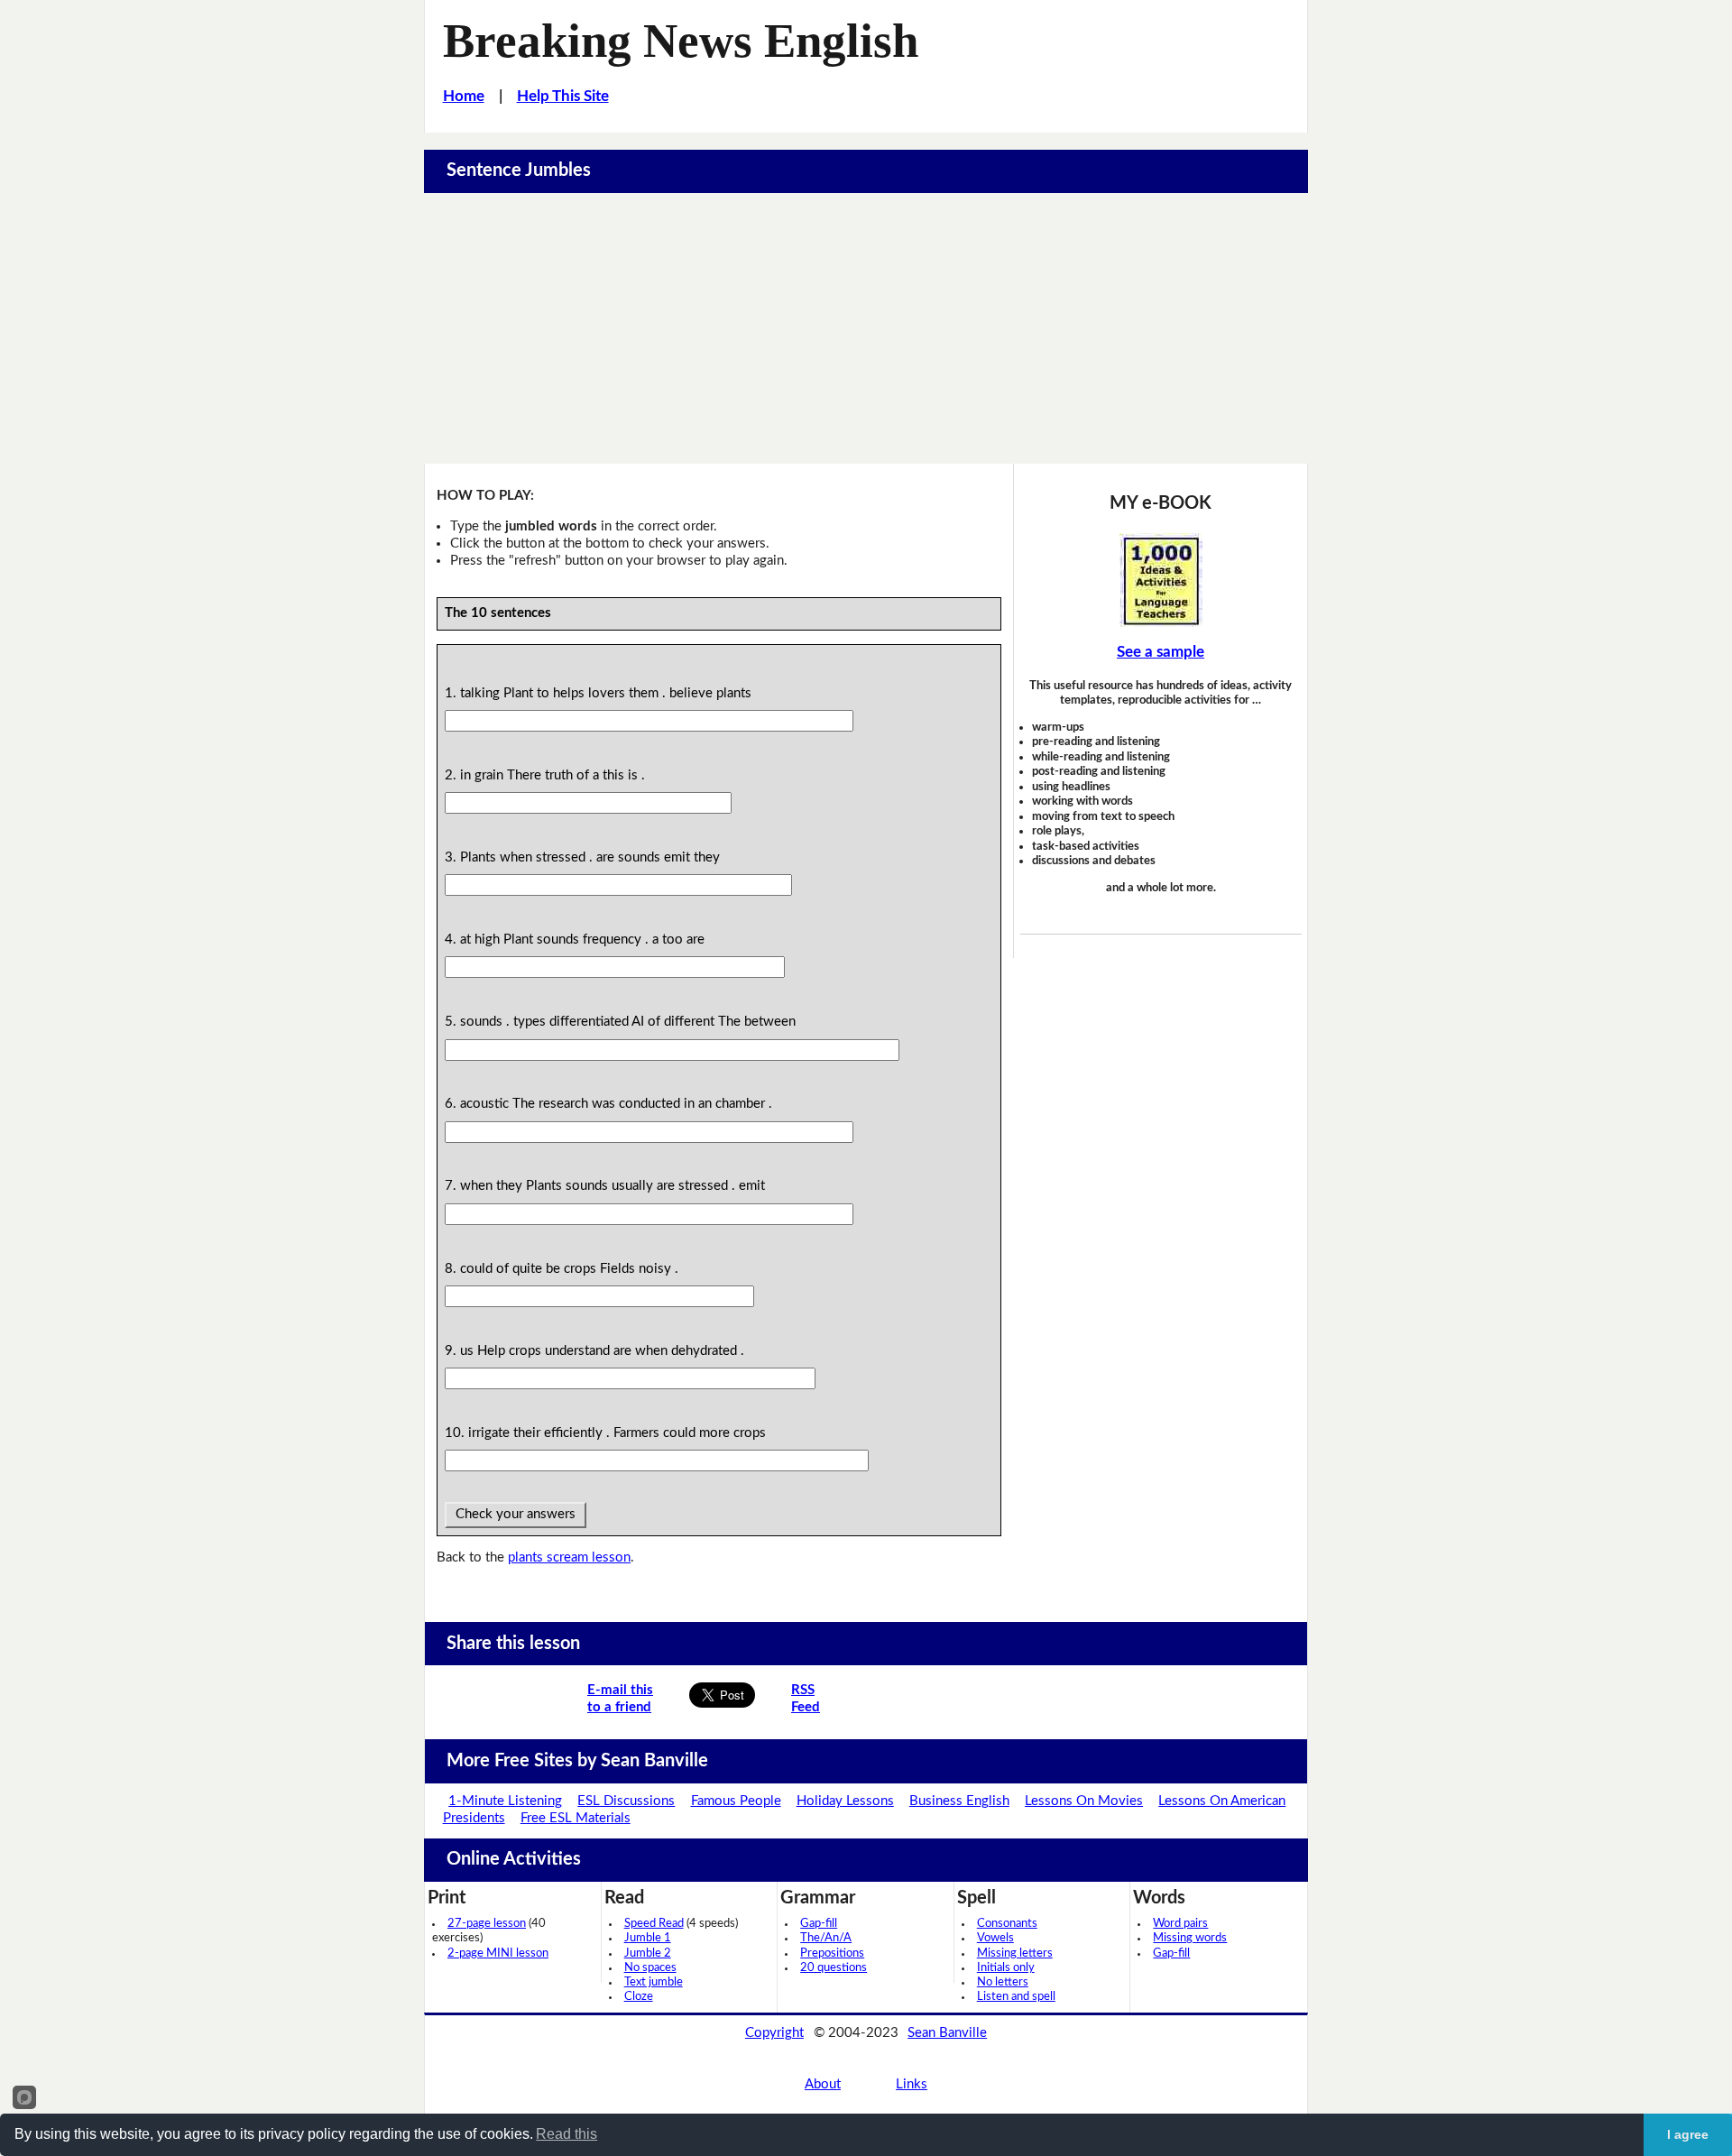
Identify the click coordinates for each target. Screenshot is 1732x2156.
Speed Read (654, 1924)
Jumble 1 (648, 1938)
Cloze (639, 1997)
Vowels (995, 1938)
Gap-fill (819, 1924)
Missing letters (1015, 1953)
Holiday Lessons (845, 1801)
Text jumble (654, 1982)
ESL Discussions (626, 1801)
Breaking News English (681, 41)
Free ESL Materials (576, 1818)
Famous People (736, 1801)
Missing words (1190, 1938)
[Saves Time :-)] (1161, 580)
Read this (567, 2134)
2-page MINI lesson (498, 1953)
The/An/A (826, 1938)
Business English (959, 1801)
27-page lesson (487, 1924)
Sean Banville (947, 2033)
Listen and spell (1016, 1997)
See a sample (1161, 652)
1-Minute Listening (505, 1801)
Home (464, 96)
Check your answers (516, 1514)
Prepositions (832, 1953)
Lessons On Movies (1084, 1801)
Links (912, 2084)
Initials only (1006, 1968)
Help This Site (563, 96)
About (823, 2084)
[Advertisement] (866, 328)
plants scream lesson (569, 1557)
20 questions (834, 1968)
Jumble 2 (648, 1953)
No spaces (650, 1968)
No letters (1003, 1982)
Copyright (774, 2033)
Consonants (1007, 1924)
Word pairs (1180, 1924)
